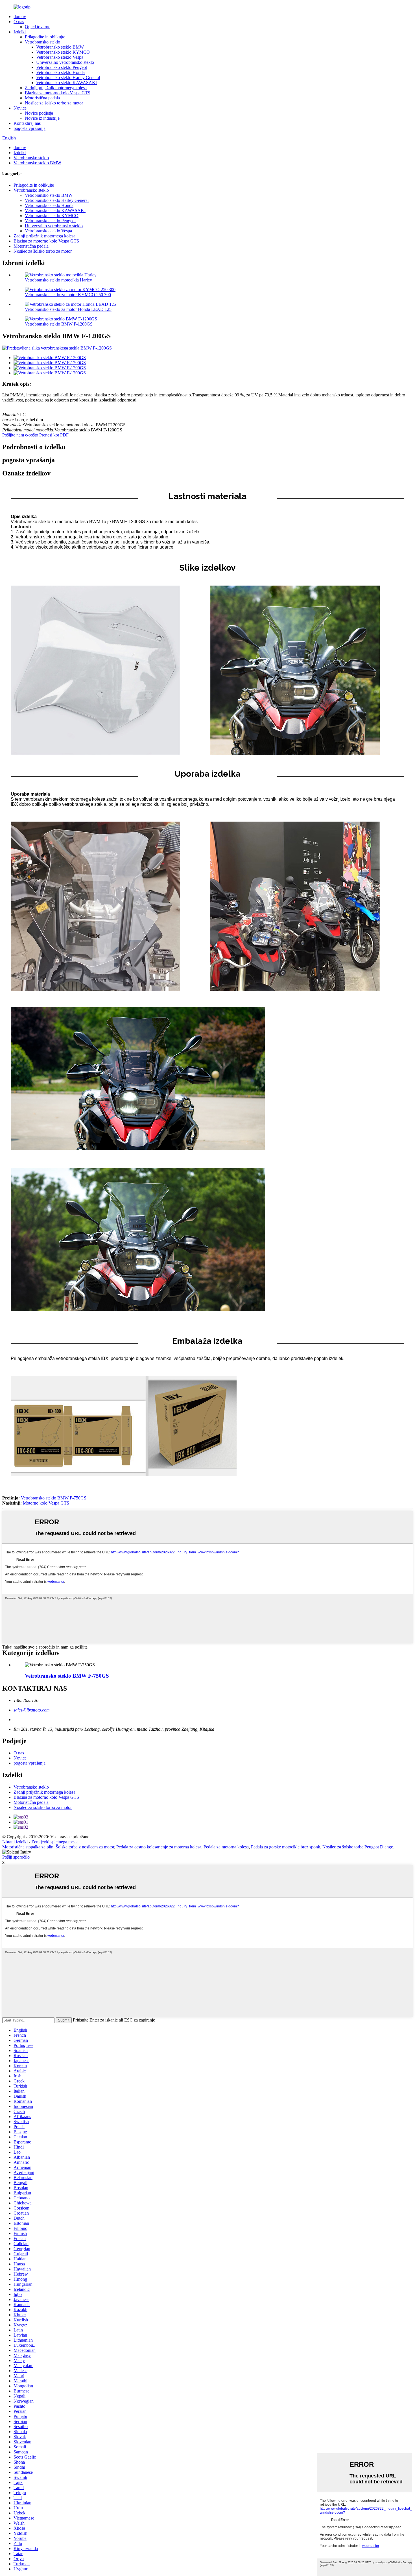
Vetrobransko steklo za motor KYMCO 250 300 (68, 295)
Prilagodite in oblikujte (45, 37)
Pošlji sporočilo (16, 1857)
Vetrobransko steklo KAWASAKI (66, 83)
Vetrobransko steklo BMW (60, 47)
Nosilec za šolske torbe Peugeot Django (358, 1847)
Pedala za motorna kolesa (226, 1847)
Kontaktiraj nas (27, 123)
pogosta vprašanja (30, 128)
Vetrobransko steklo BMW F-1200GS (59, 324)
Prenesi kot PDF (54, 435)
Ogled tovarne (38, 27)
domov (20, 17)
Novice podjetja (39, 113)
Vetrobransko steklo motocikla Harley (58, 280)
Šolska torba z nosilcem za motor (85, 1847)
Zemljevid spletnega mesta (55, 1842)
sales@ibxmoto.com (32, 1710)
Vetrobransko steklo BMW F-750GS (54, 1498)
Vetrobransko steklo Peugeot (62, 67)
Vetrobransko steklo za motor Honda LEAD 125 (68, 309)
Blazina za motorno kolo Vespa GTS (58, 93)
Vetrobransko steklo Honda (60, 72)
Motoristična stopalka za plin (28, 1847)
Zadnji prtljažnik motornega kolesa (56, 88)
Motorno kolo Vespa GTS (46, 1503)
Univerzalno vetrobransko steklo (65, 62)
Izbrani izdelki (15, 1842)
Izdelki (20, 32)
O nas (19, 22)
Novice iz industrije (42, 118)
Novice (20, 108)
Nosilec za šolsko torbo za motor (54, 103)
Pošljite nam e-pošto (20, 435)
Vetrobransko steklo (42, 42)
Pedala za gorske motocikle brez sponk (286, 1847)
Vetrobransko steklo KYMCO (63, 52)
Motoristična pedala (42, 98)
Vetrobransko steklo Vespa (60, 57)
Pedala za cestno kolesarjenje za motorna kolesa (159, 1847)
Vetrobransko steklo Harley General (68, 78)
